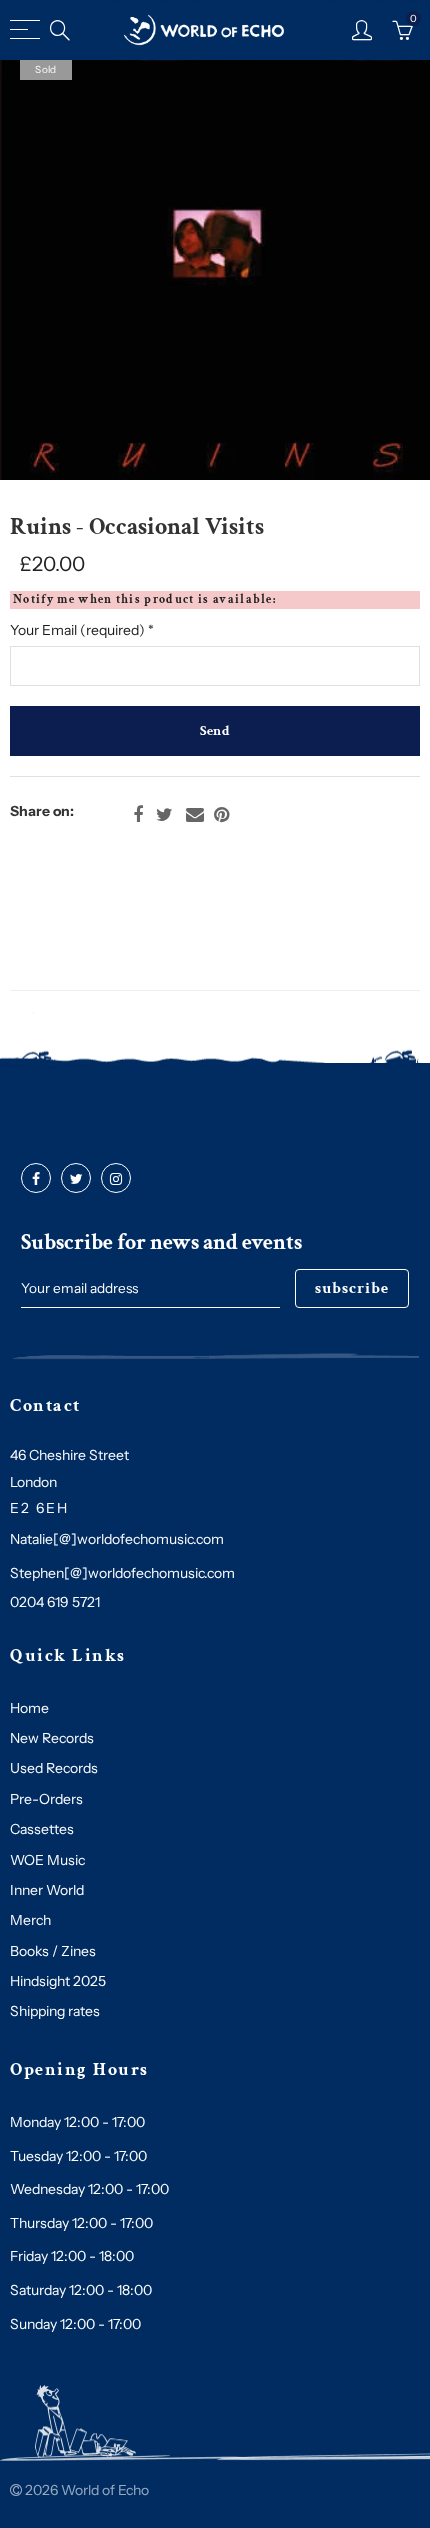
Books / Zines (53, 1951)
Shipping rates (55, 2011)
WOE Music (47, 1860)
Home (29, 1708)
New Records (52, 1738)
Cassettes (42, 1829)
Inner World (47, 1890)
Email (195, 815)
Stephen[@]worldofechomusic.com (122, 1573)
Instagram (116, 1179)
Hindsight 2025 (58, 1981)
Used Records (54, 1768)
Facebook (138, 815)
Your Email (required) (82, 630)
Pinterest (221, 815)
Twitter (164, 815)
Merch (30, 1920)
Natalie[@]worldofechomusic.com (117, 1539)
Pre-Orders (46, 1799)
